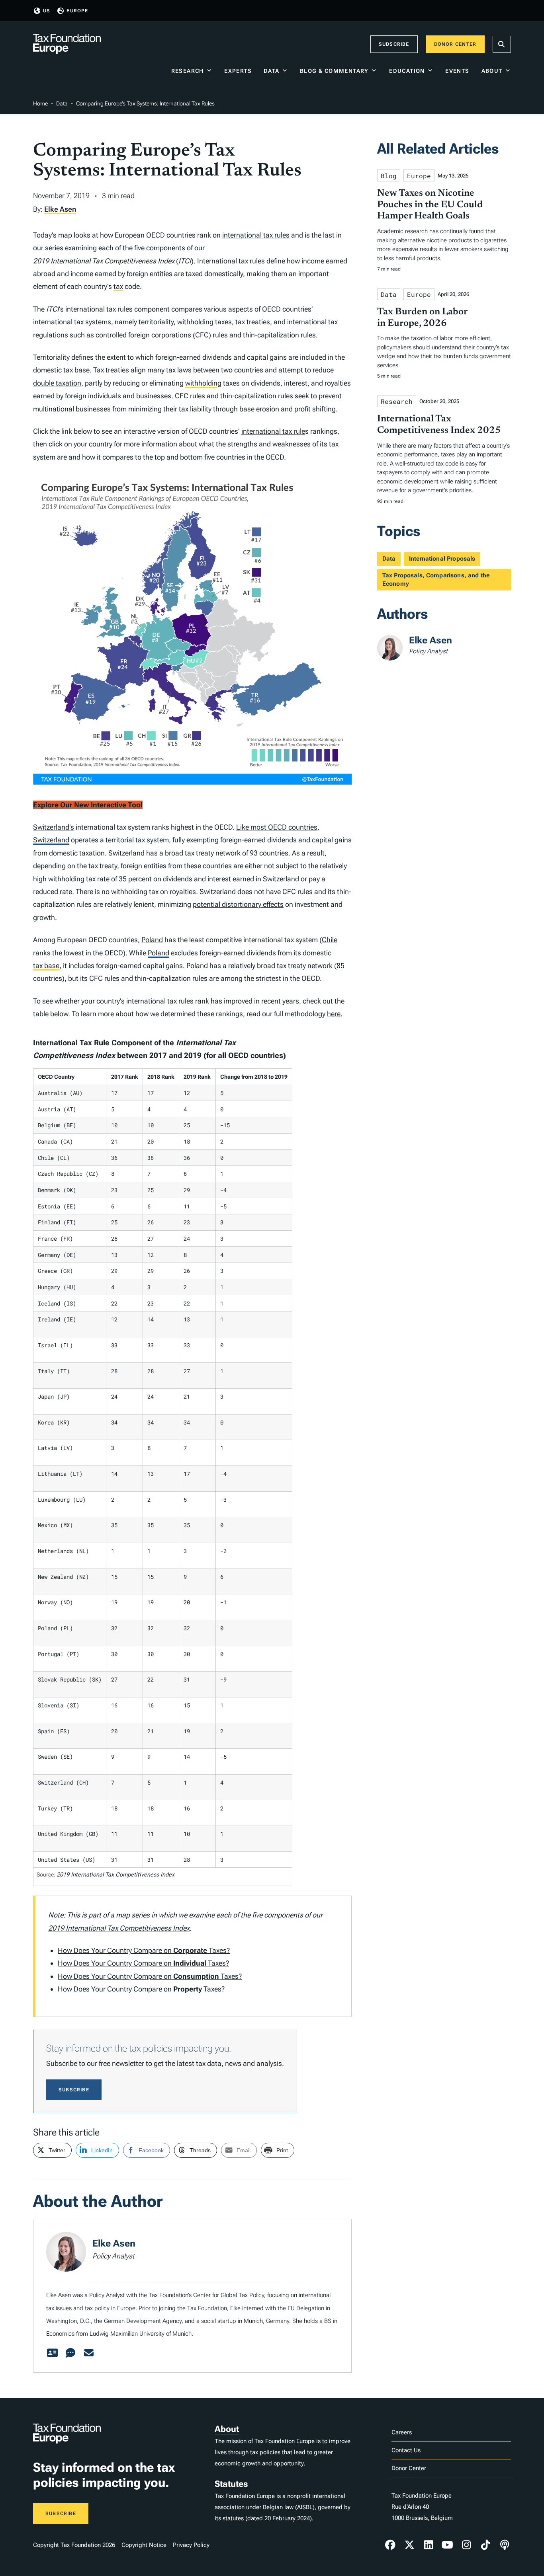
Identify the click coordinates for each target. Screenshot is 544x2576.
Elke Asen (60, 209)
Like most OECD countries (277, 827)
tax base (76, 370)
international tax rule (273, 431)
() (113, 261)
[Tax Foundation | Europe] (67, 44)
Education (407, 71)
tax (243, 261)
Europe (77, 11)
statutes (233, 2518)
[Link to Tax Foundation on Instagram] (466, 2545)
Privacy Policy (191, 2545)
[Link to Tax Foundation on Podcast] (505, 2545)
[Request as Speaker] (70, 2353)
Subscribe (394, 44)
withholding (195, 322)
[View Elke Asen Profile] (52, 2353)
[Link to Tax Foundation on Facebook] (390, 2545)
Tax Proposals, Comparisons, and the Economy (436, 580)
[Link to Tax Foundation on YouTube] (448, 2545)
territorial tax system (137, 840)
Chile (330, 940)
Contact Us (406, 2450)
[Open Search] (502, 44)
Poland (152, 940)
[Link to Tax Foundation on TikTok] (485, 2545)
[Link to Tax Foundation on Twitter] (409, 2545)
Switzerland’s (54, 827)
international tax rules (256, 235)
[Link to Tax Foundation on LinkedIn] (429, 2545)
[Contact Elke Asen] (89, 2353)
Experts (238, 71)
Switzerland (51, 840)
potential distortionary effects (238, 904)
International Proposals (442, 559)
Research (188, 71)
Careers (402, 2432)
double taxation (57, 383)
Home (40, 103)
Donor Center (455, 44)
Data (272, 71)
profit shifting (315, 409)
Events (457, 71)
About (492, 71)
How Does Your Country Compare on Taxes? (144, 1950)
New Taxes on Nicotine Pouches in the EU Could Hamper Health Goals (430, 205)
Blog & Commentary (334, 71)
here (334, 1014)
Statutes (231, 2484)
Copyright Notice (144, 2545)
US (47, 11)
